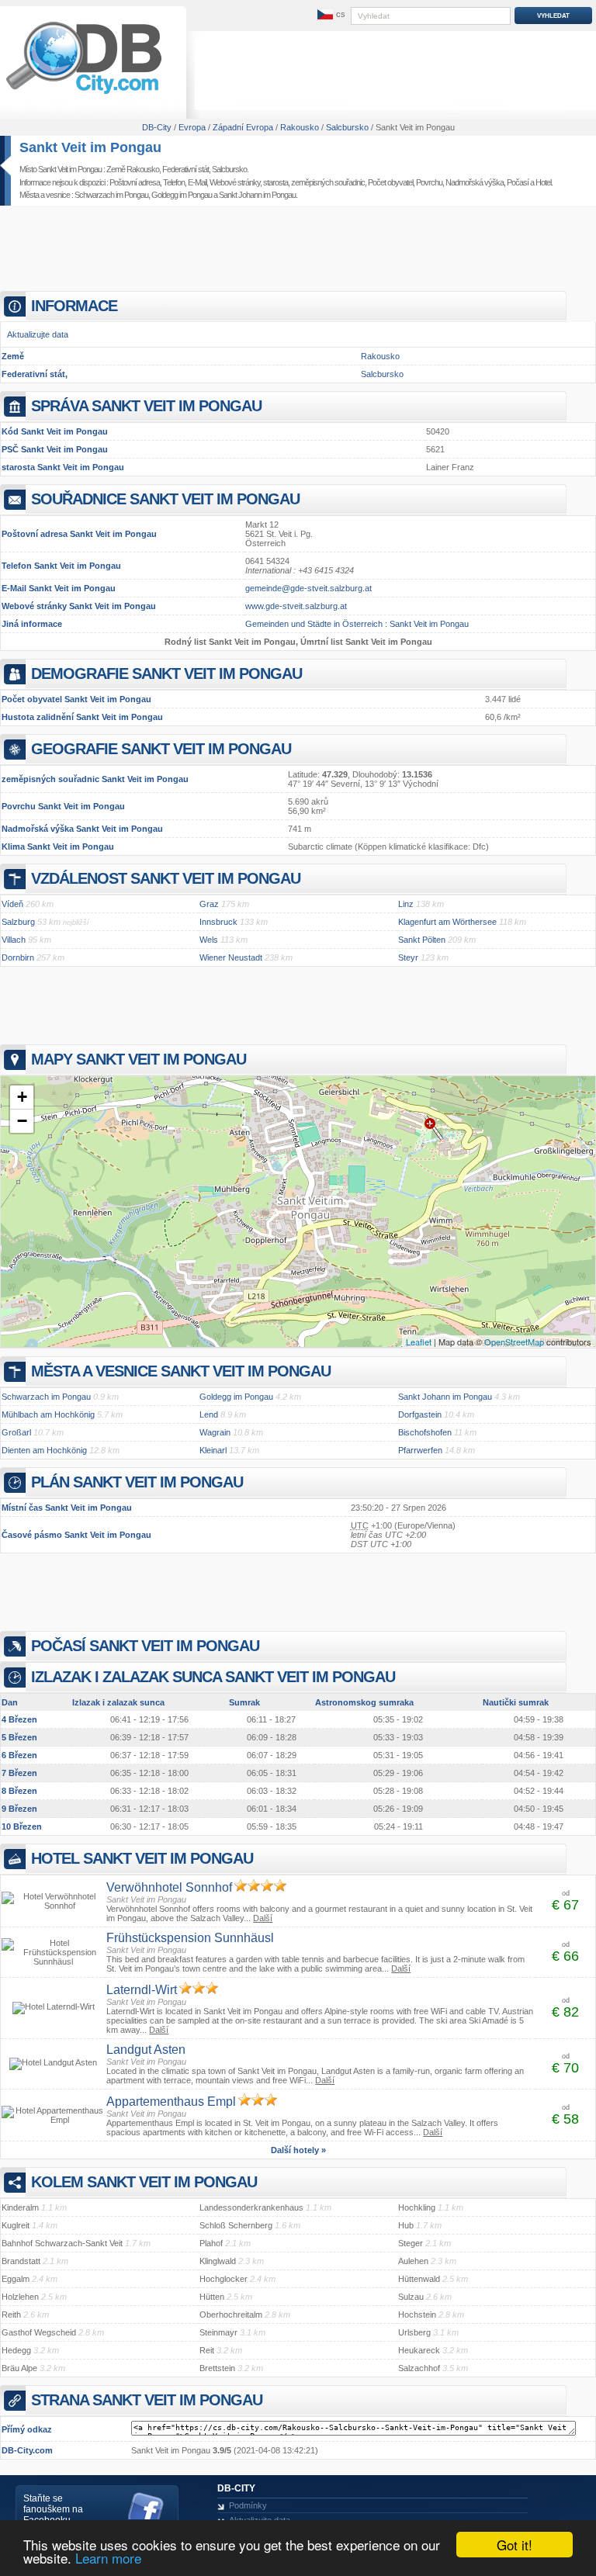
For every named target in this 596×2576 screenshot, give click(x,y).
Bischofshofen (425, 1432)
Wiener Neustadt (231, 957)
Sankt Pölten (422, 940)
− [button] (22, 1121)
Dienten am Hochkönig (44, 1450)
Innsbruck (218, 922)
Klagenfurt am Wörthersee (447, 922)
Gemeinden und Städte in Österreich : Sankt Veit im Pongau (357, 624)
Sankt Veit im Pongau (90, 147)
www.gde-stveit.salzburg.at (296, 606)
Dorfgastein (420, 1414)
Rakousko (380, 356)
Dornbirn (18, 957)
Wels (209, 940)
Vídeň (12, 904)
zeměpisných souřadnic (328, 182)
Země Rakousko (133, 169)
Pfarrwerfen (420, 1450)
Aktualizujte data (38, 334)
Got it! (515, 2545)
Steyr (408, 957)
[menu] (330, 15)
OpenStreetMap (514, 1342)
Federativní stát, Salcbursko (204, 169)
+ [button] (22, 1097)
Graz (209, 904)
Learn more (108, 2558)
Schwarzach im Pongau (111, 195)
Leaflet (419, 1342)
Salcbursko (382, 374)
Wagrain (215, 1432)
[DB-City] (84, 94)
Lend (209, 1414)
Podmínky (248, 2505)
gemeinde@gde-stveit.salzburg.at (308, 588)
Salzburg (18, 922)
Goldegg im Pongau (182, 195)
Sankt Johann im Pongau (257, 195)
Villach (14, 940)
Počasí (518, 182)
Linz (406, 904)
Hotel (543, 182)
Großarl (16, 1432)
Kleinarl (213, 1450)
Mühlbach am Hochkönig (48, 1414)
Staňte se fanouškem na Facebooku (53, 2509)
